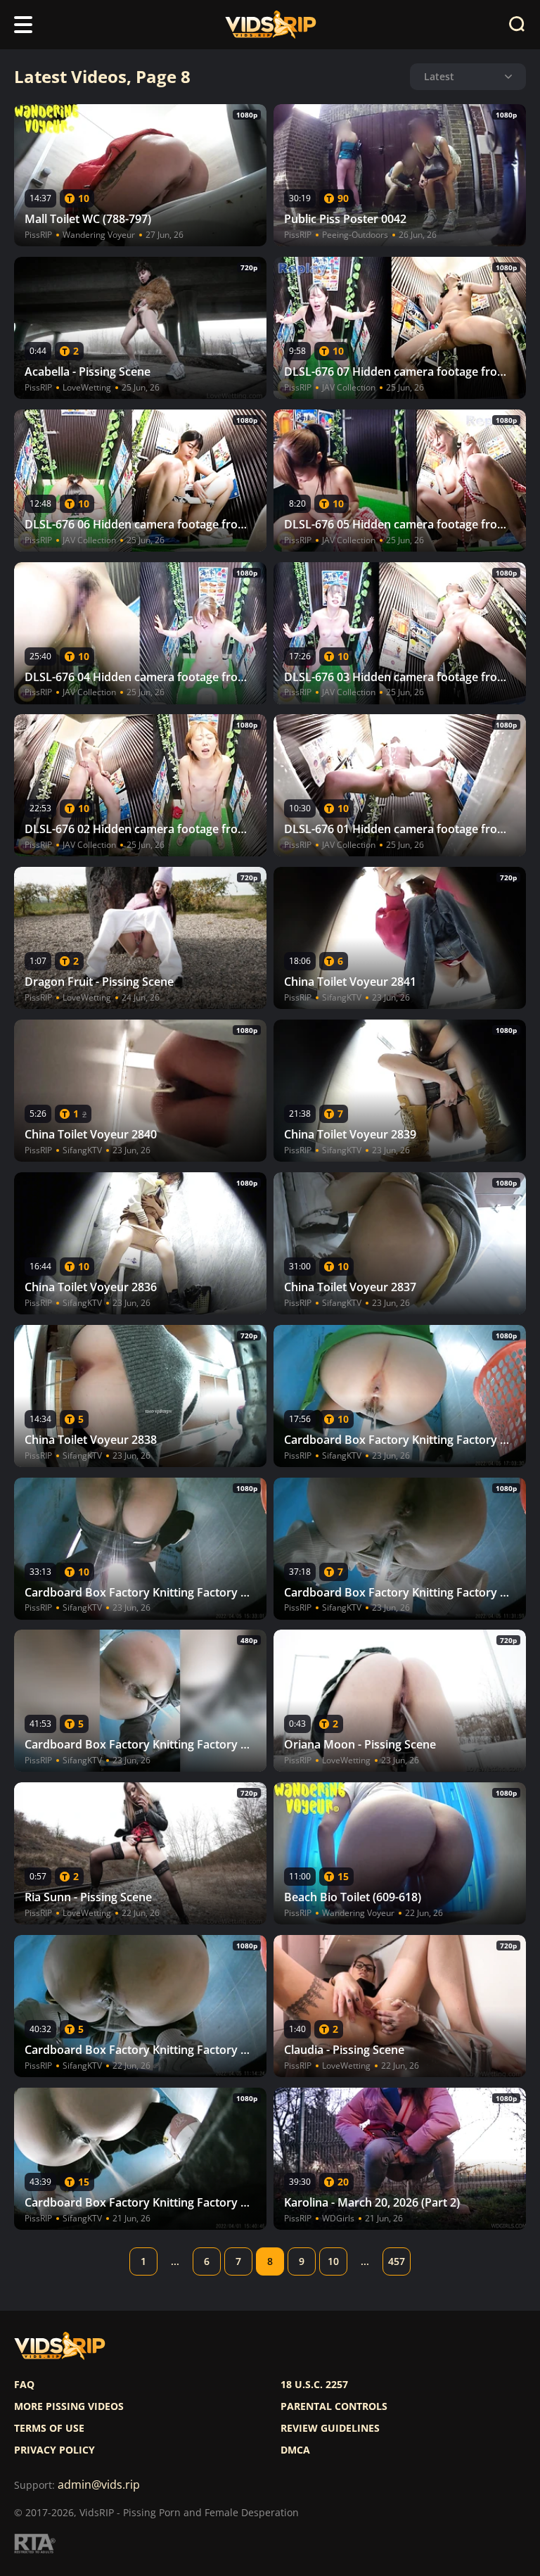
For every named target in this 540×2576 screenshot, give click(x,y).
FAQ (24, 2385)
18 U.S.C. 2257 (314, 2385)
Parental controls (334, 2406)
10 (333, 2261)
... (175, 2261)
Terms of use (49, 2428)
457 (397, 2261)
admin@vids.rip (99, 2485)
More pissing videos (69, 2406)
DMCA (295, 2450)
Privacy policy (54, 2450)
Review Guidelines (330, 2428)
